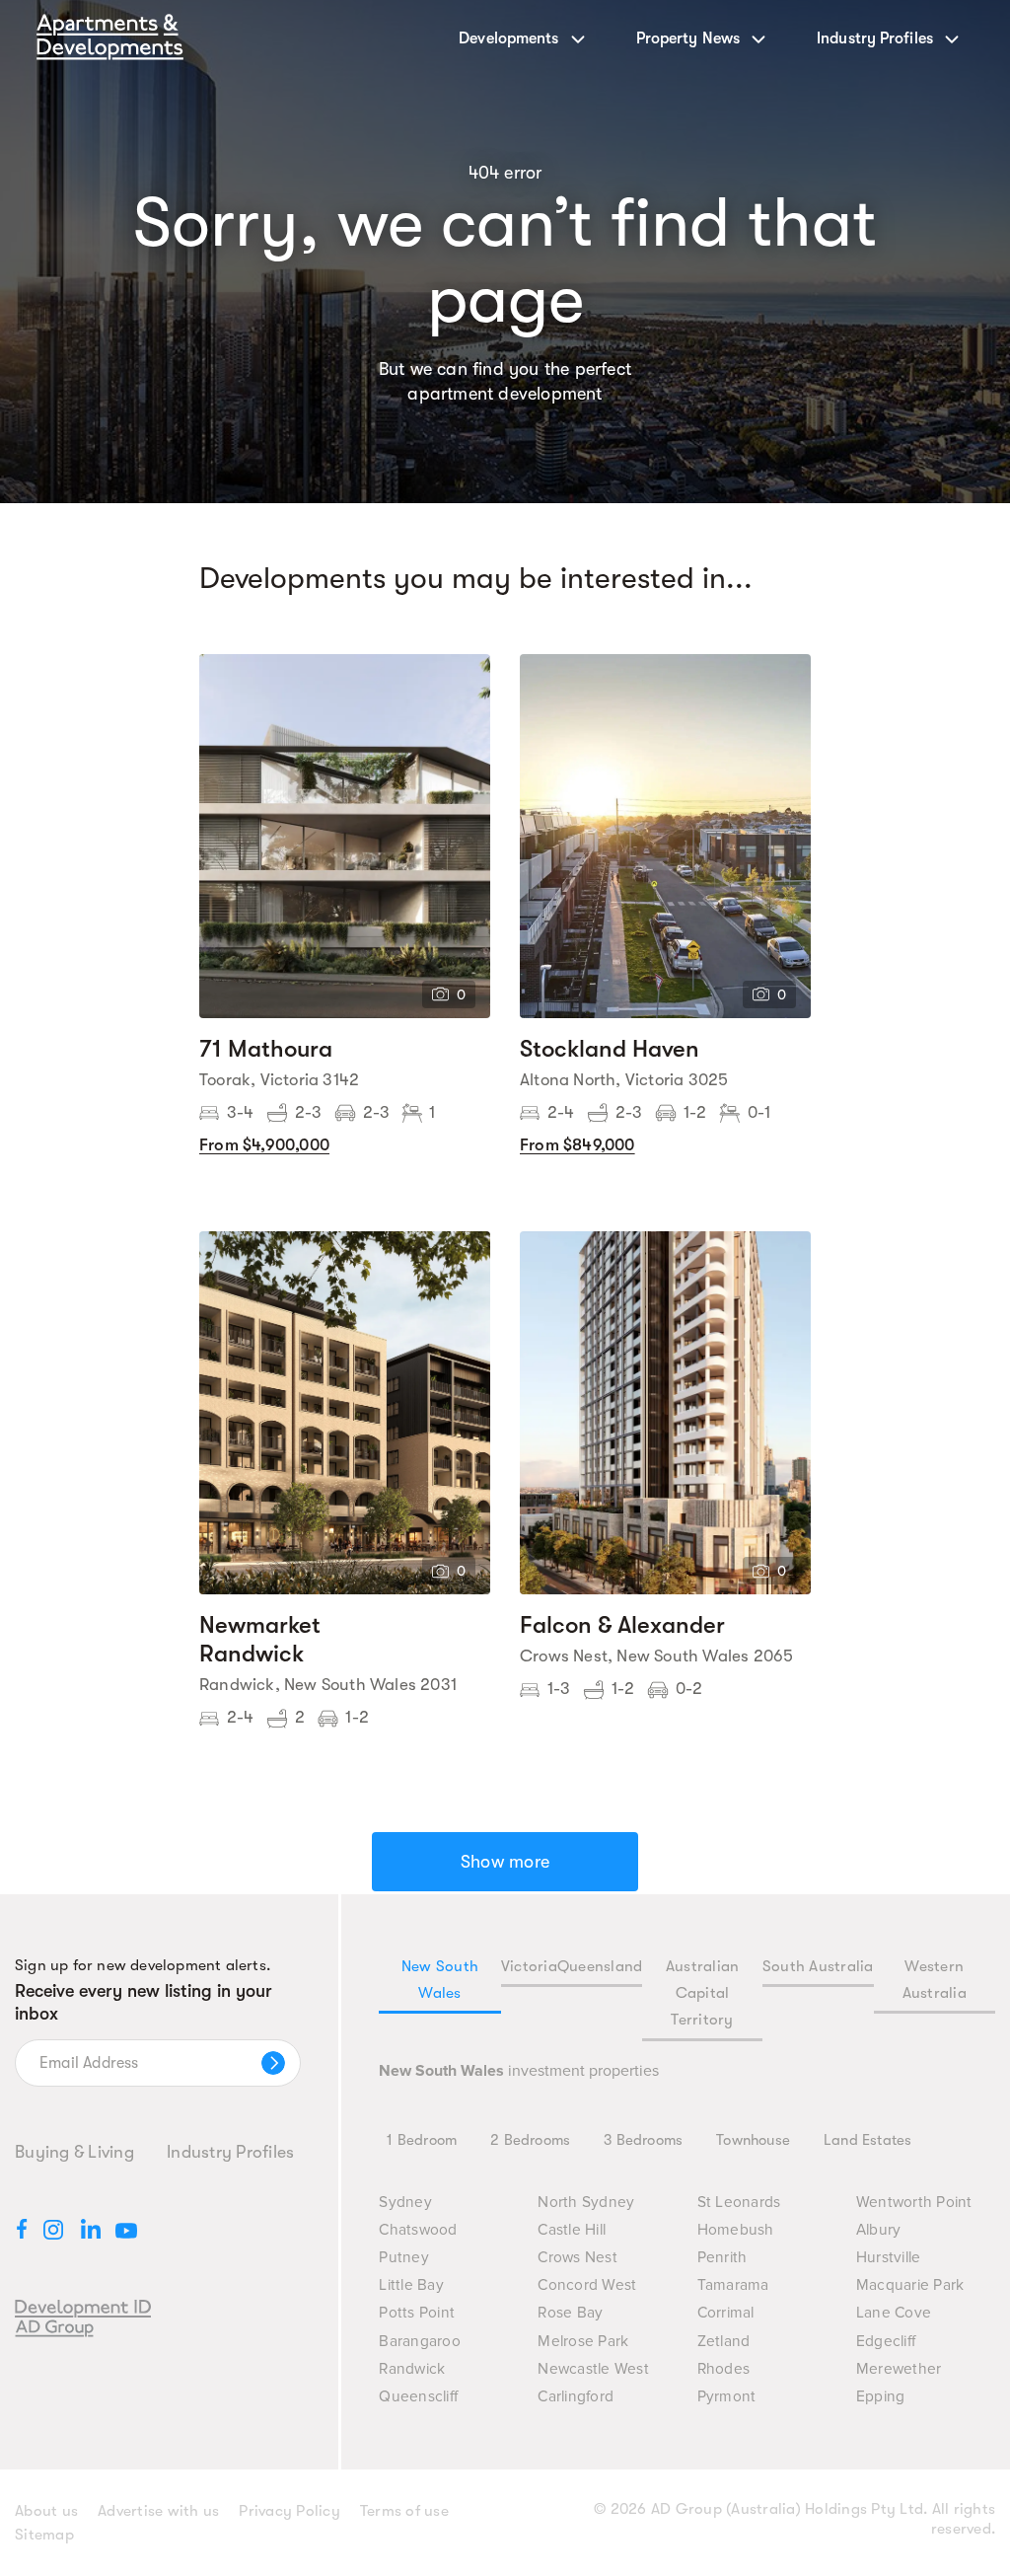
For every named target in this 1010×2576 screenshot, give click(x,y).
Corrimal (726, 2313)
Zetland (724, 2342)
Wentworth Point (914, 2203)
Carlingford (576, 2397)
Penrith (722, 2258)
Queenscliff (418, 2397)
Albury (879, 2230)
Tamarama (733, 2285)
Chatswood (418, 2230)
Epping (881, 2397)
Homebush (736, 2230)
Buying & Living (74, 2152)
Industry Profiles (230, 2152)
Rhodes (724, 2369)
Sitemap (44, 2535)
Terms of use (404, 2511)
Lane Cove (894, 2313)
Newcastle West (593, 2369)
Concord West (587, 2285)
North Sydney (586, 2203)
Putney (404, 2258)
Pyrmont (727, 2397)
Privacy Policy (289, 2511)
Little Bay (411, 2285)
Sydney (405, 2203)
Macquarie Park (910, 2285)
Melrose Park (583, 2342)
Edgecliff (886, 2342)
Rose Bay (570, 2313)
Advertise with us (158, 2511)
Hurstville (889, 2258)
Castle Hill (572, 2230)
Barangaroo (420, 2342)
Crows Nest (577, 2258)
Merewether (899, 2369)
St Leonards (739, 2203)
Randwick (412, 2369)
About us (46, 2511)
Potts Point (417, 2313)
